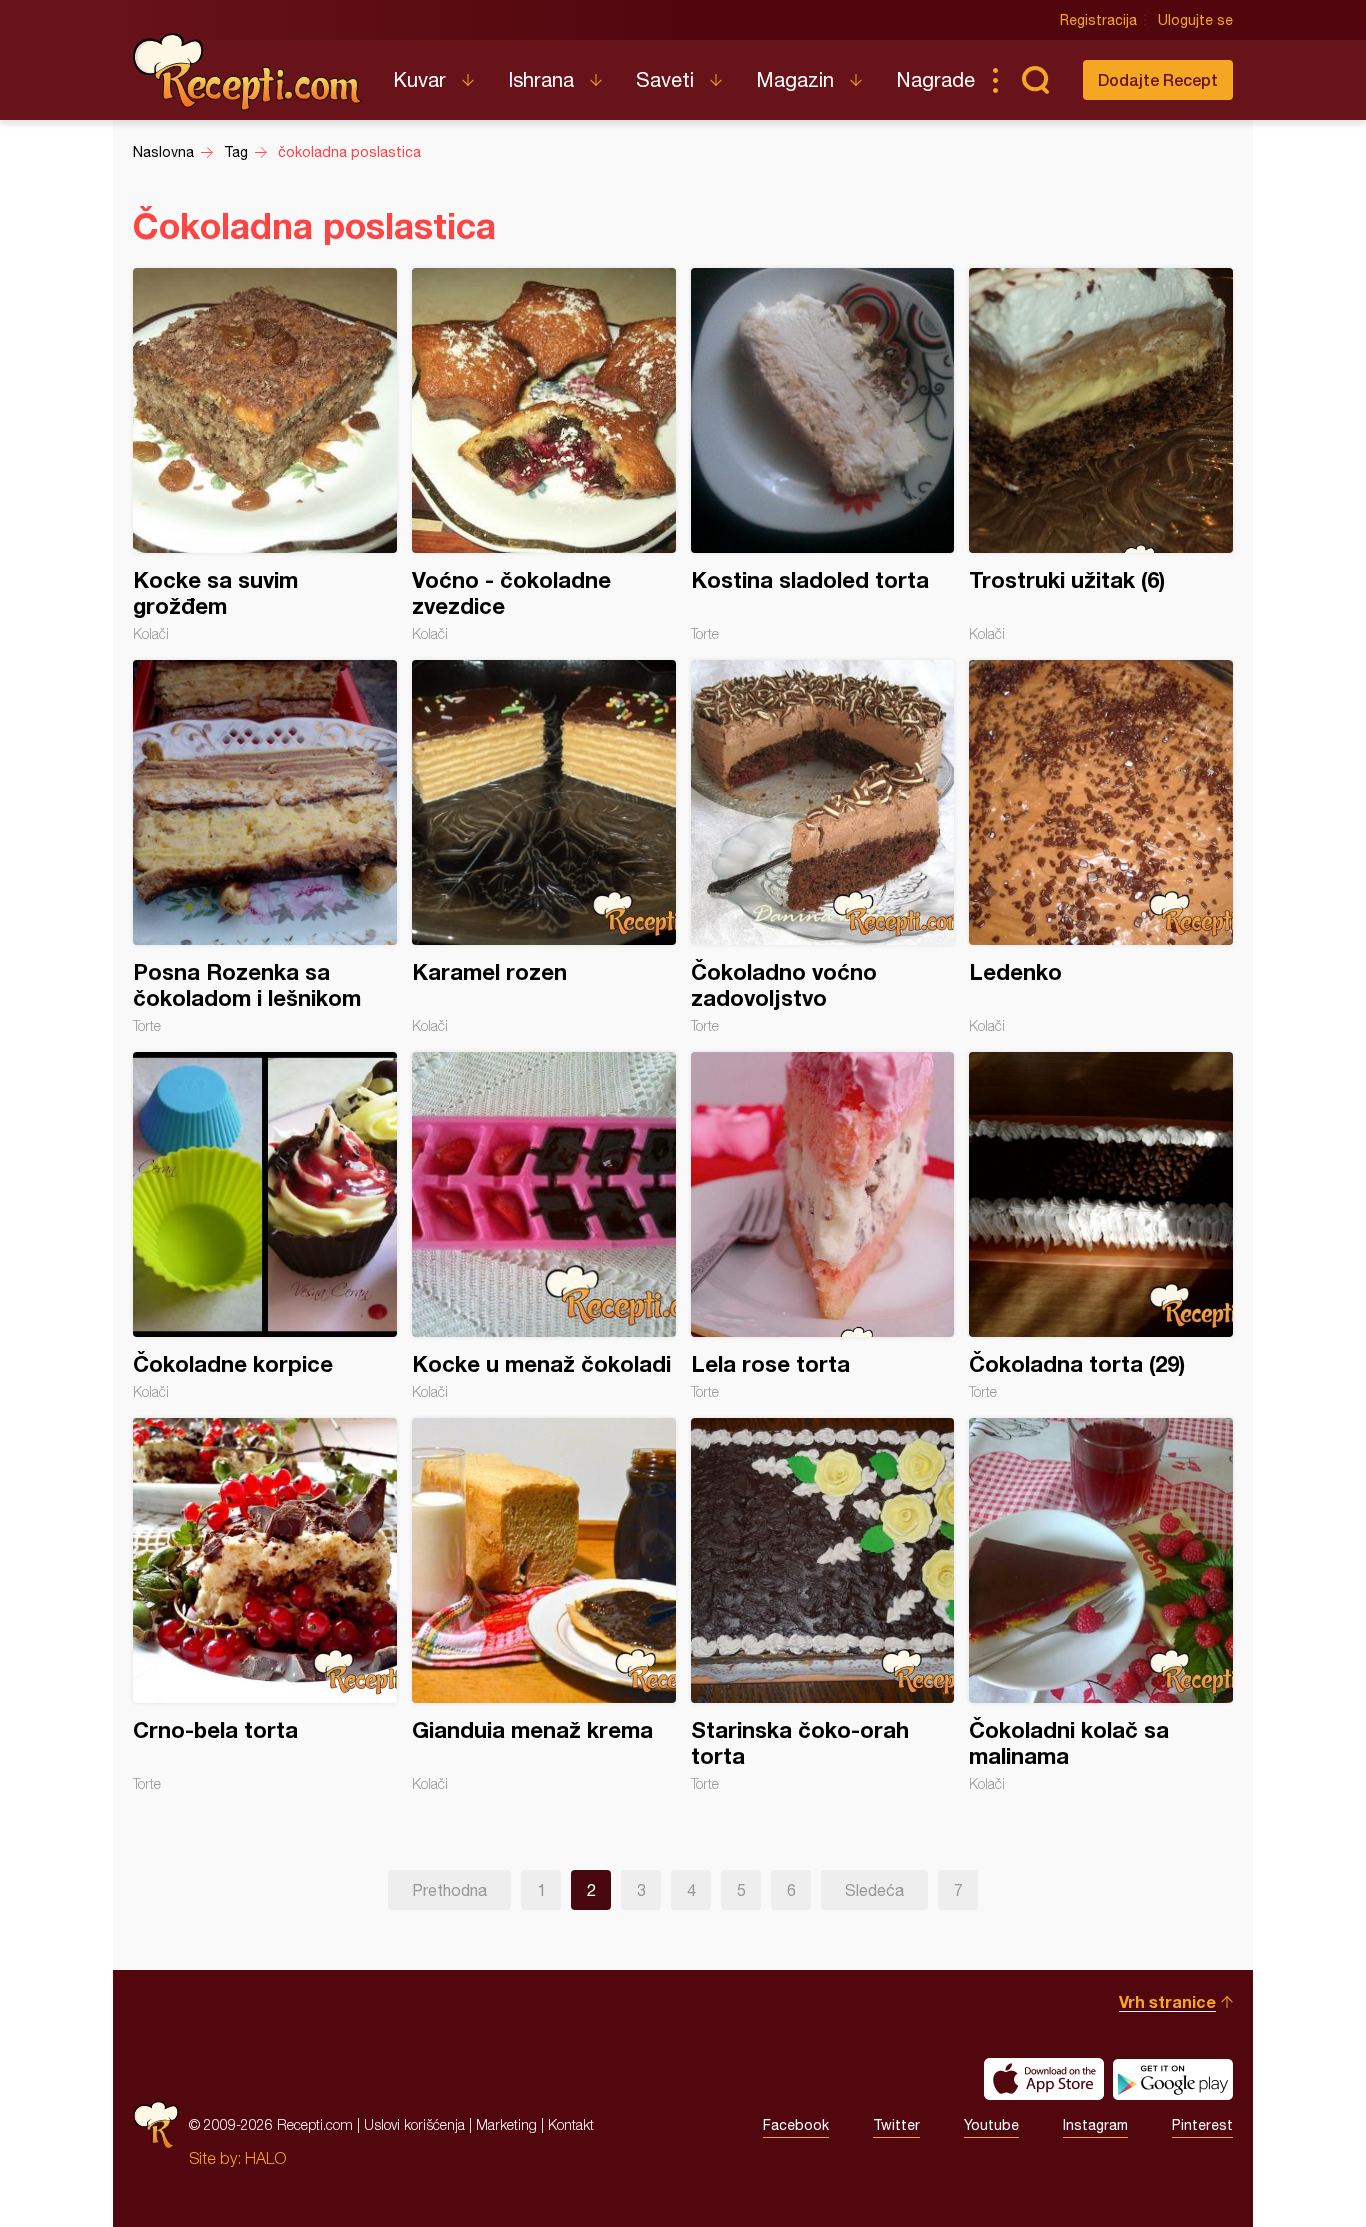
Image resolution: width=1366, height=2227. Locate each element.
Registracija (1098, 20)
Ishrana (541, 79)
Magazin (795, 79)
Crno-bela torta (265, 1605)
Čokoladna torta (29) (1101, 1226)
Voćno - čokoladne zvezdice (544, 455)
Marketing (506, 2124)
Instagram (1095, 2125)
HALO (265, 2158)
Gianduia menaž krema (544, 1605)
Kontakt (571, 2124)
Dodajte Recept (1158, 79)
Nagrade (935, 79)
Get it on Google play (1173, 2079)
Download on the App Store (1044, 2079)
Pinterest (1202, 2125)
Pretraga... (1035, 80)
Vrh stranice (1167, 2001)
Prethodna (449, 1890)
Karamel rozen (544, 847)
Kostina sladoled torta (823, 455)
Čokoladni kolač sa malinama (1101, 1605)
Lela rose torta (823, 1226)
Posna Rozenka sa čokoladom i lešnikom (265, 847)
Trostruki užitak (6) (1101, 455)
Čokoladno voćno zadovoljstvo (823, 847)
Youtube (991, 2125)
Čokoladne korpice (265, 1226)
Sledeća (874, 1890)
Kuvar (419, 79)
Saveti (665, 79)
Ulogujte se (1195, 20)
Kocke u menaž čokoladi (544, 1226)
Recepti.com (248, 72)
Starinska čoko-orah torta (823, 1605)
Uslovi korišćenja (414, 2124)
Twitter (896, 2125)
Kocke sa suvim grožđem (265, 455)
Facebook (796, 2125)
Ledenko (1101, 847)
